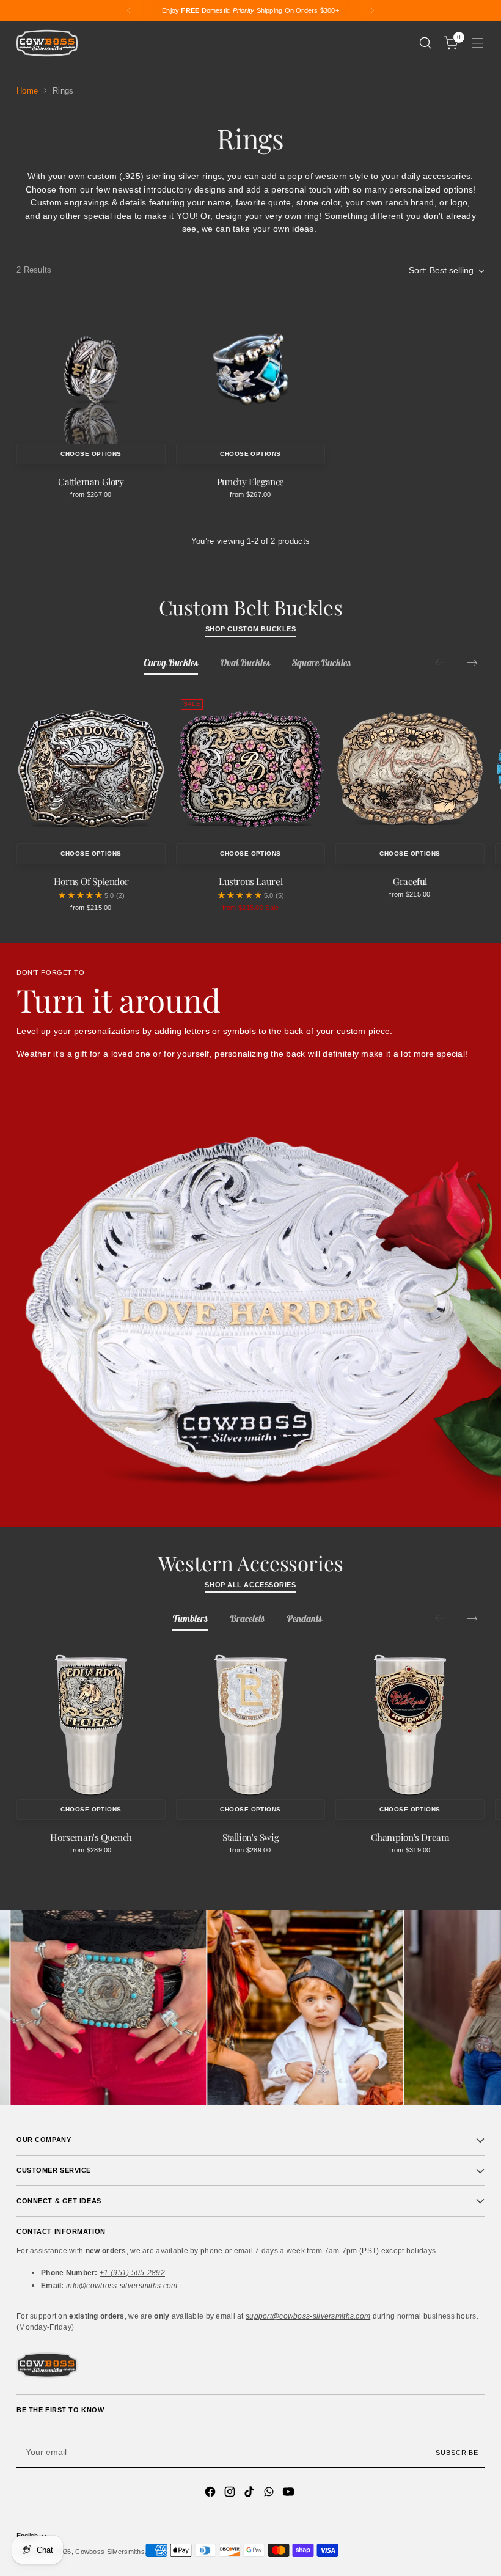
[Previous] (129, 10)
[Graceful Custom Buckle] (410, 769)
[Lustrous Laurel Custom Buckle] (250, 769)
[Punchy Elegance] (250, 369)
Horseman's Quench (91, 1837)
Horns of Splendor (91, 881)
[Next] (372, 10)
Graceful (410, 881)
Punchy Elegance (250, 481)
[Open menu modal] (478, 43)
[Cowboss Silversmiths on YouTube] (290, 2494)
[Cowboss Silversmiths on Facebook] (211, 2494)
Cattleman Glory (91, 481)
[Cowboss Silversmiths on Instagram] (231, 2494)
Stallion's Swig (250, 1837)
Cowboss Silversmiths (110, 2552)
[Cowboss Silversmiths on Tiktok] (250, 2494)
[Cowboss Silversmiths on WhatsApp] (270, 2494)
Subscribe (457, 2453)
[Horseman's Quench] (91, 1725)
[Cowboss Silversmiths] (47, 43)
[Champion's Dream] (410, 1725)
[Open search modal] (426, 43)
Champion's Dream (410, 1837)
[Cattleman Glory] (91, 369)
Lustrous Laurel (250, 881)
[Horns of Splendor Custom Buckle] (91, 769)
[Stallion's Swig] (250, 1725)
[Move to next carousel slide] (472, 662)
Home (27, 91)
